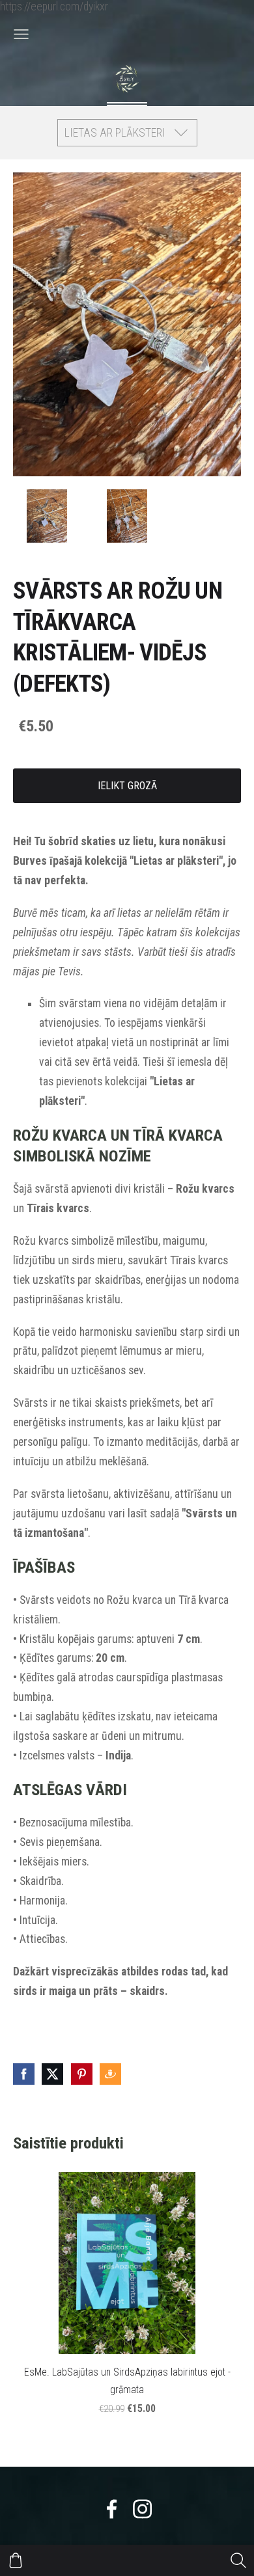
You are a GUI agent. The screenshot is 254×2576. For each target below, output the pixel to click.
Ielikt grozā (127, 786)
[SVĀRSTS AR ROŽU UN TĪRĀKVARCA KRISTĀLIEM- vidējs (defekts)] (47, 516)
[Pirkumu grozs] (16, 2560)
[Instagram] (142, 2509)
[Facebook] (112, 2509)
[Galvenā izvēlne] (21, 34)
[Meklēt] (238, 2560)
